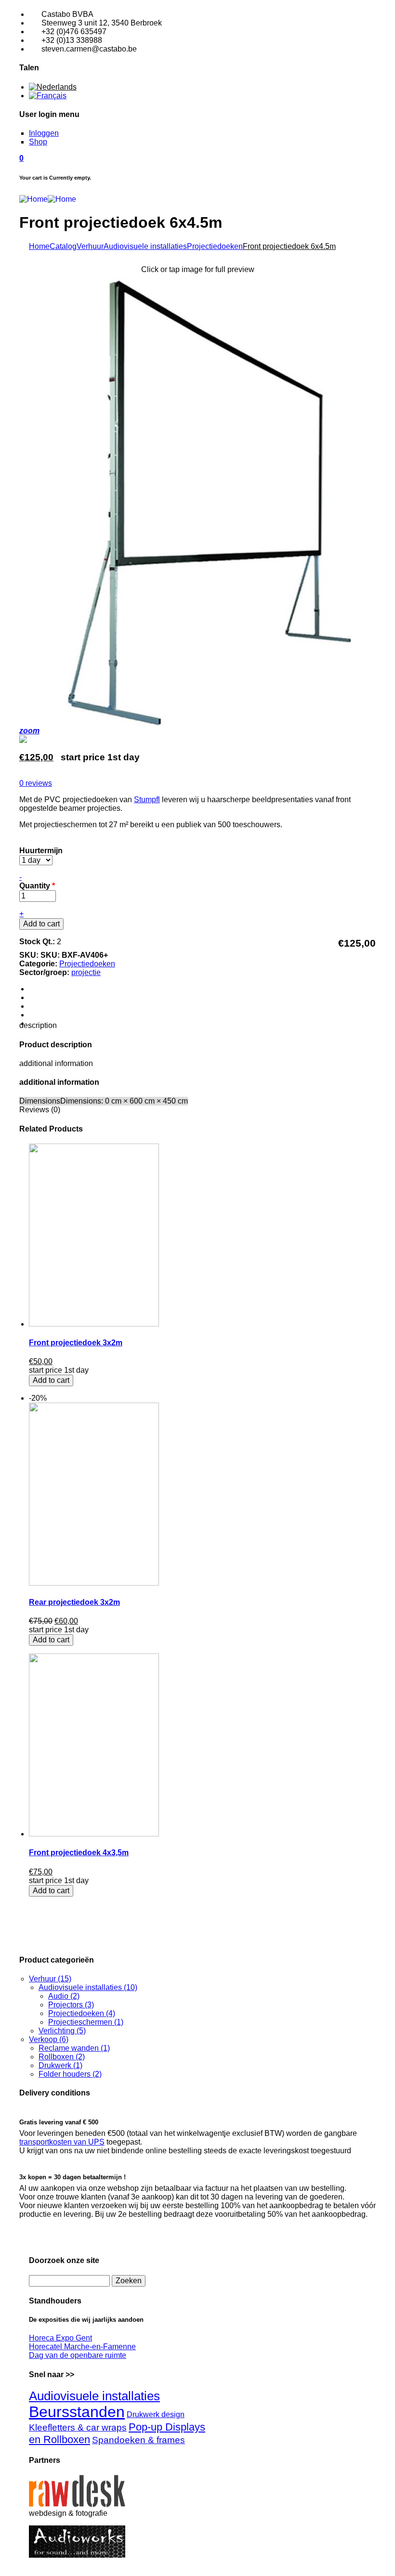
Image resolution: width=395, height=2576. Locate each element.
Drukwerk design (156, 2414)
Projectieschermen (86, 2022)
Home (39, 246)
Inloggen (44, 133)
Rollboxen (62, 2057)
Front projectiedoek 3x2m (76, 1343)
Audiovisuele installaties (145, 246)
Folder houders (70, 2074)
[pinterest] (34, 1015)
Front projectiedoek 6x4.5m (289, 246)
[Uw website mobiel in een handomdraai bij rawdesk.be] (78, 2504)
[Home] (48, 199)
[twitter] (34, 997)
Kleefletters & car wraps (78, 2427)
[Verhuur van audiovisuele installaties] (78, 2555)
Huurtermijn (41, 851)
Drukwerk (60, 2065)
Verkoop (49, 2039)
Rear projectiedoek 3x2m (74, 1602)
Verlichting (62, 2031)
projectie (86, 972)
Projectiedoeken (215, 246)
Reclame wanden (74, 2048)
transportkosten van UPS (62, 2142)
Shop (38, 142)
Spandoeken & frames (138, 2440)
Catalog (63, 246)
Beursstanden (77, 2412)
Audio (64, 1996)
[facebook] (34, 989)
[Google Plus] (34, 1006)
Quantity (37, 886)
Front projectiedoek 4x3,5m (79, 1853)
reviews (36, 783)
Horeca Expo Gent (60, 2338)
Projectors (71, 2005)
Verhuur (90, 246)
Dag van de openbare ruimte (78, 2355)
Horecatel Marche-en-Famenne (82, 2347)
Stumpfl (147, 800)
